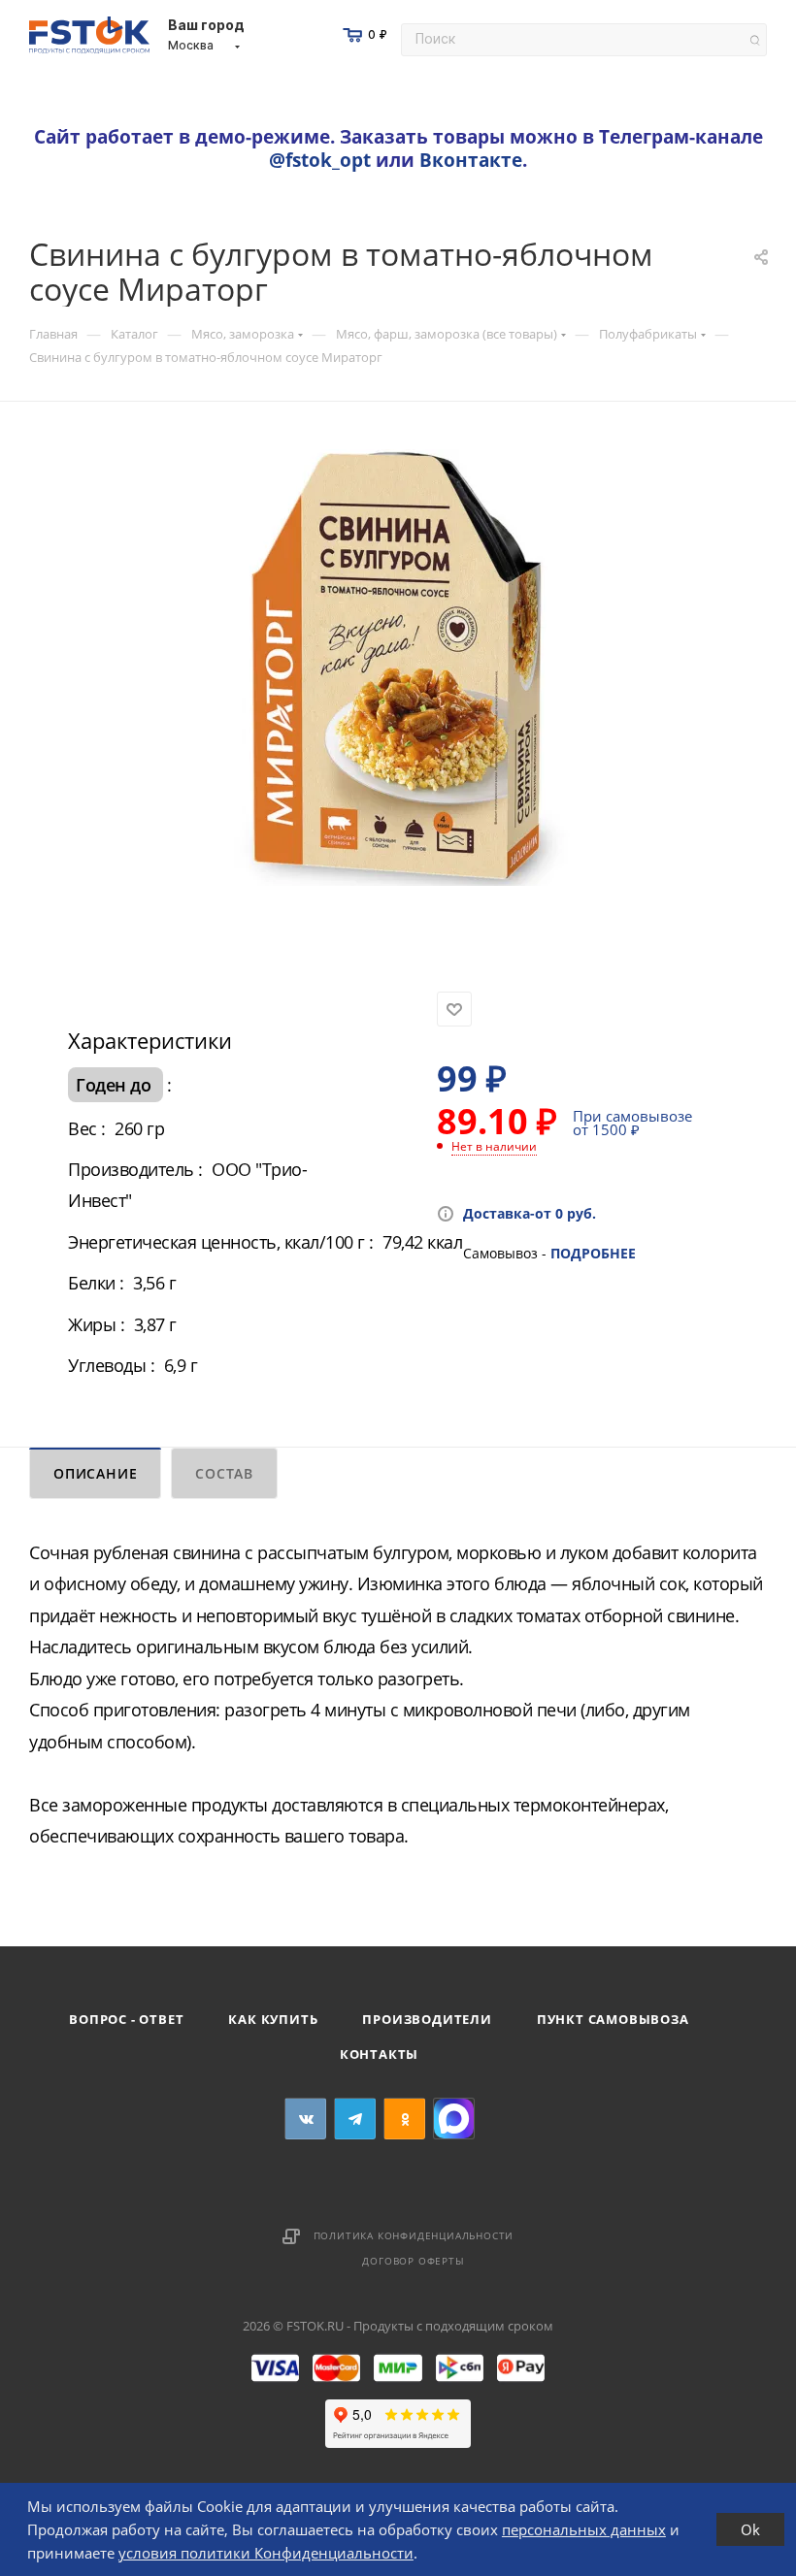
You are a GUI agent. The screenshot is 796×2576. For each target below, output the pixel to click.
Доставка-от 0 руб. (530, 1213)
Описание (95, 1473)
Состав (224, 1473)
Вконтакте (471, 160)
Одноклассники (404, 2119)
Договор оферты (413, 2261)
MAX (454, 2119)
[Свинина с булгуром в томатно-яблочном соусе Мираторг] (398, 668)
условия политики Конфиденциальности (266, 2553)
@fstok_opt (320, 160)
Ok (750, 2529)
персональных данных (584, 2529)
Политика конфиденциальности (414, 2235)
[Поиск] (755, 40)
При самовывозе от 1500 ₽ (632, 1123)
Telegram (355, 2119)
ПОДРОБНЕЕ (593, 1253)
